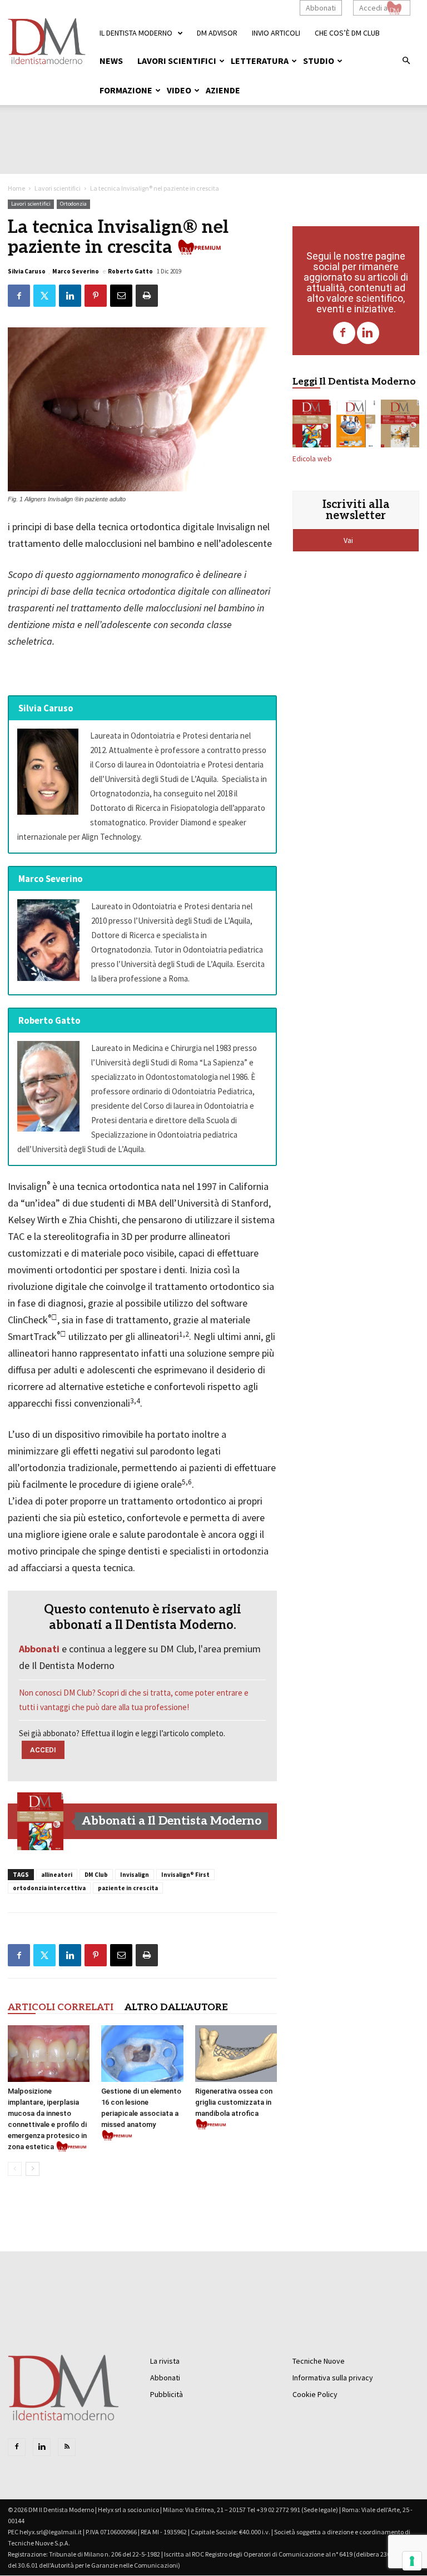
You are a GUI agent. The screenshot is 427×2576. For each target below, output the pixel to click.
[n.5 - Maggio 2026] (400, 426)
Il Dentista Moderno (136, 33)
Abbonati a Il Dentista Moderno (172, 1821)
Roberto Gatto (130, 271)
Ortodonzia (73, 204)
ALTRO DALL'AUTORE (176, 2007)
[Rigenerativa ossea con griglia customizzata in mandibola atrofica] (236, 2053)
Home (16, 188)
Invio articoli (276, 33)
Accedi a (373, 8)
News (111, 61)
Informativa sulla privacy (333, 2378)
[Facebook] (344, 333)
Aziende (223, 90)
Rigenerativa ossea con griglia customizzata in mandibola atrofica (234, 2102)
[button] (406, 61)
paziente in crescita (128, 1888)
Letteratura (260, 61)
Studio (319, 61)
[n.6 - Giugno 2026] (356, 426)
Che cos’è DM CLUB (347, 33)
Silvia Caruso (27, 271)
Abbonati (321, 8)
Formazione (126, 90)
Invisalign (135, 1875)
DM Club (96, 1875)
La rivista (165, 2361)
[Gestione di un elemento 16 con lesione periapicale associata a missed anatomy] (142, 2053)
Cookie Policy (315, 2394)
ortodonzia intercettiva (49, 1888)
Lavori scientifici (177, 61)
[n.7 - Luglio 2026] (41, 1821)
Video (179, 90)
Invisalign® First (185, 1875)
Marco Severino (76, 271)
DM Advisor (217, 33)
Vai (349, 540)
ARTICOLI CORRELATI (61, 2007)
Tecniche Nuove (319, 2361)
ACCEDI (43, 1750)
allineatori (57, 1875)
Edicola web (312, 459)
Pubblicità (167, 2394)
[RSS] (67, 2447)
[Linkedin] (368, 333)
